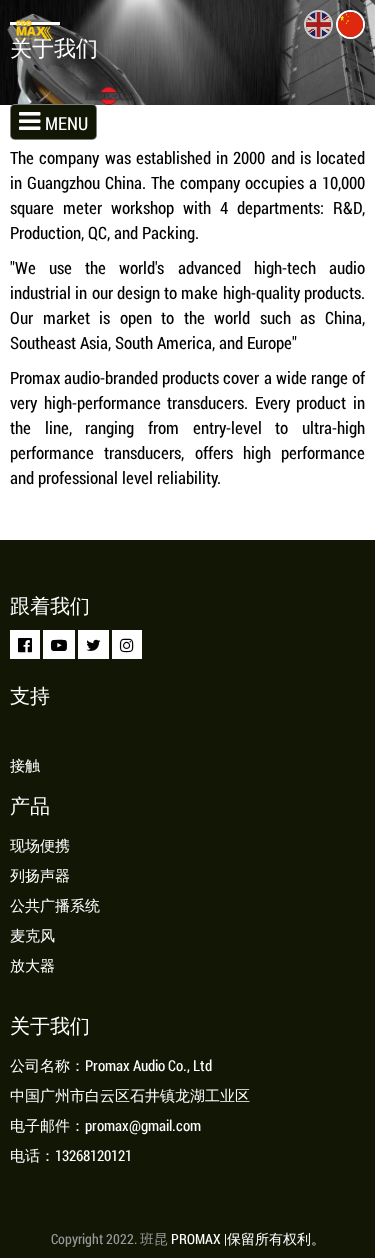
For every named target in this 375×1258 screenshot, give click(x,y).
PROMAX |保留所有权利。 (248, 1238)
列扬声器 (40, 875)
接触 (25, 765)
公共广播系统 (55, 905)
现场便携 (40, 845)
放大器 (32, 965)
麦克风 (32, 935)
